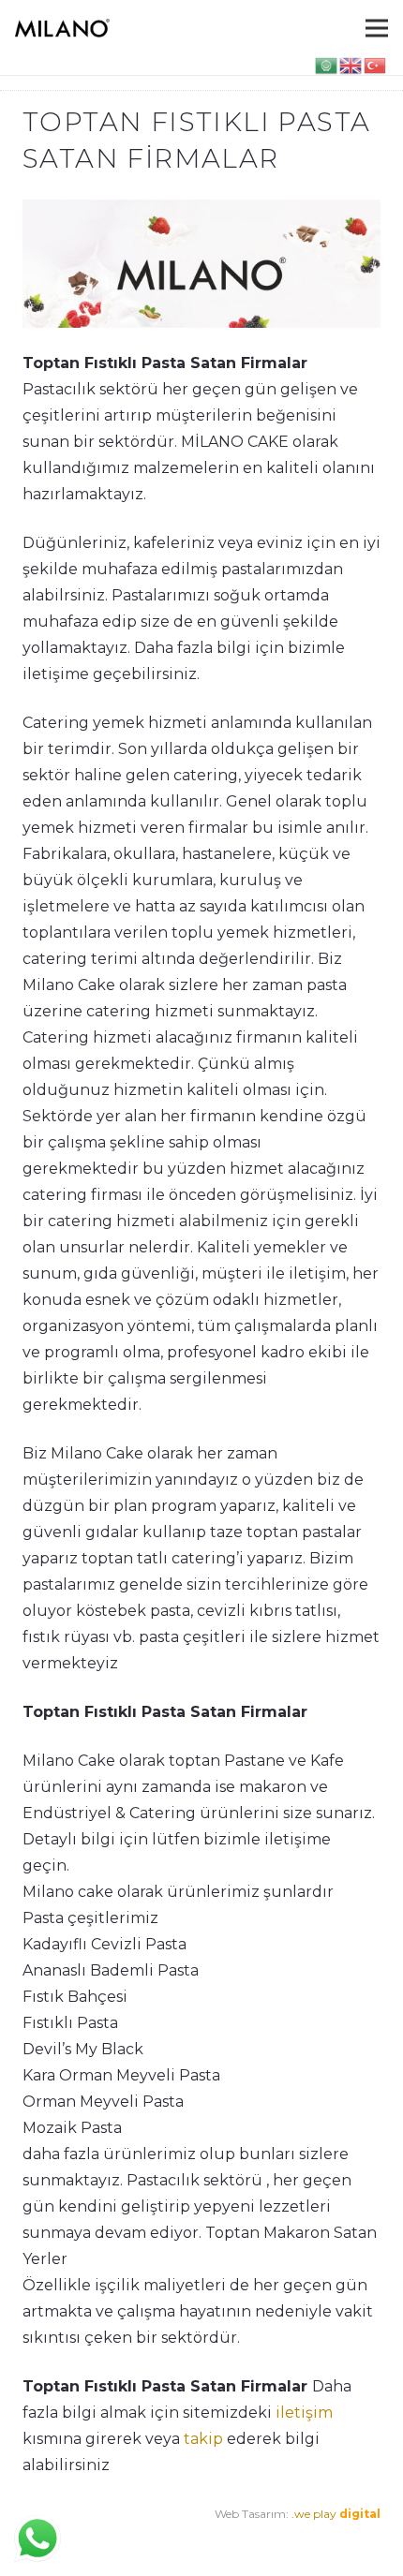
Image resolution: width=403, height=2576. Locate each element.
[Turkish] (376, 64)
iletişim (304, 2413)
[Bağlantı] (62, 28)
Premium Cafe (63, 2540)
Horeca (244, 2540)
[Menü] (377, 28)
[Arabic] (327, 64)
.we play (336, 2514)
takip (203, 2439)
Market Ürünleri (168, 2540)
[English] (351, 64)
